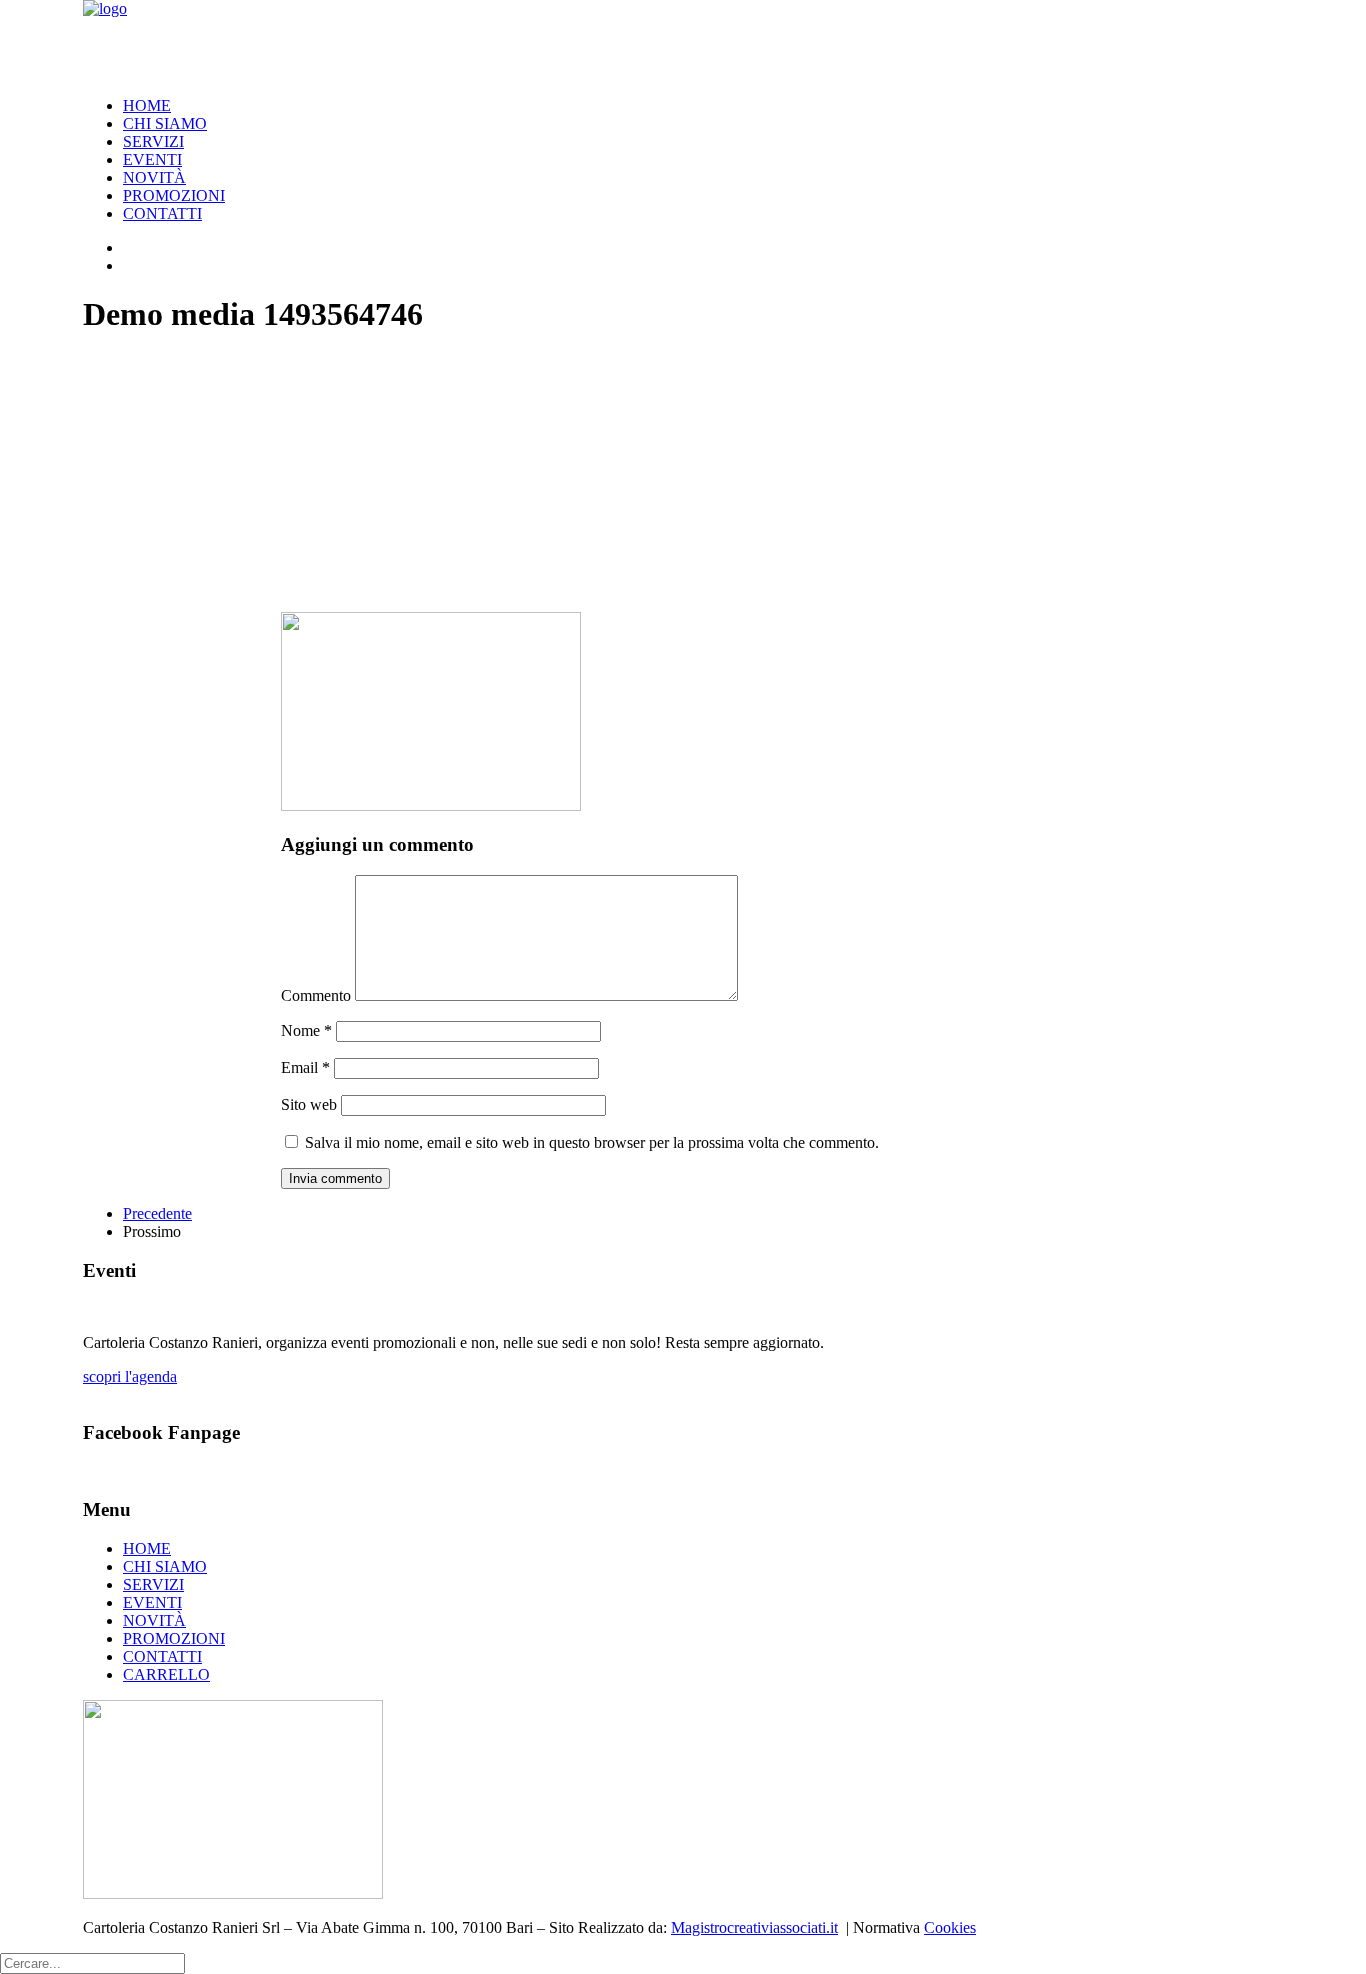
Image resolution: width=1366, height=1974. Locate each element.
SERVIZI (153, 141)
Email (305, 1067)
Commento (316, 995)
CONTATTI (162, 213)
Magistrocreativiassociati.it (754, 1927)
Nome (306, 1030)
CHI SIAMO (165, 123)
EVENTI (152, 159)
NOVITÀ (154, 177)
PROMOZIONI (174, 195)
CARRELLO (166, 1674)
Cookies (950, 1927)
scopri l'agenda (130, 1376)
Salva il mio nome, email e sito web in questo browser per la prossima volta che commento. (592, 1142)
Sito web (309, 1104)
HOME (147, 105)
